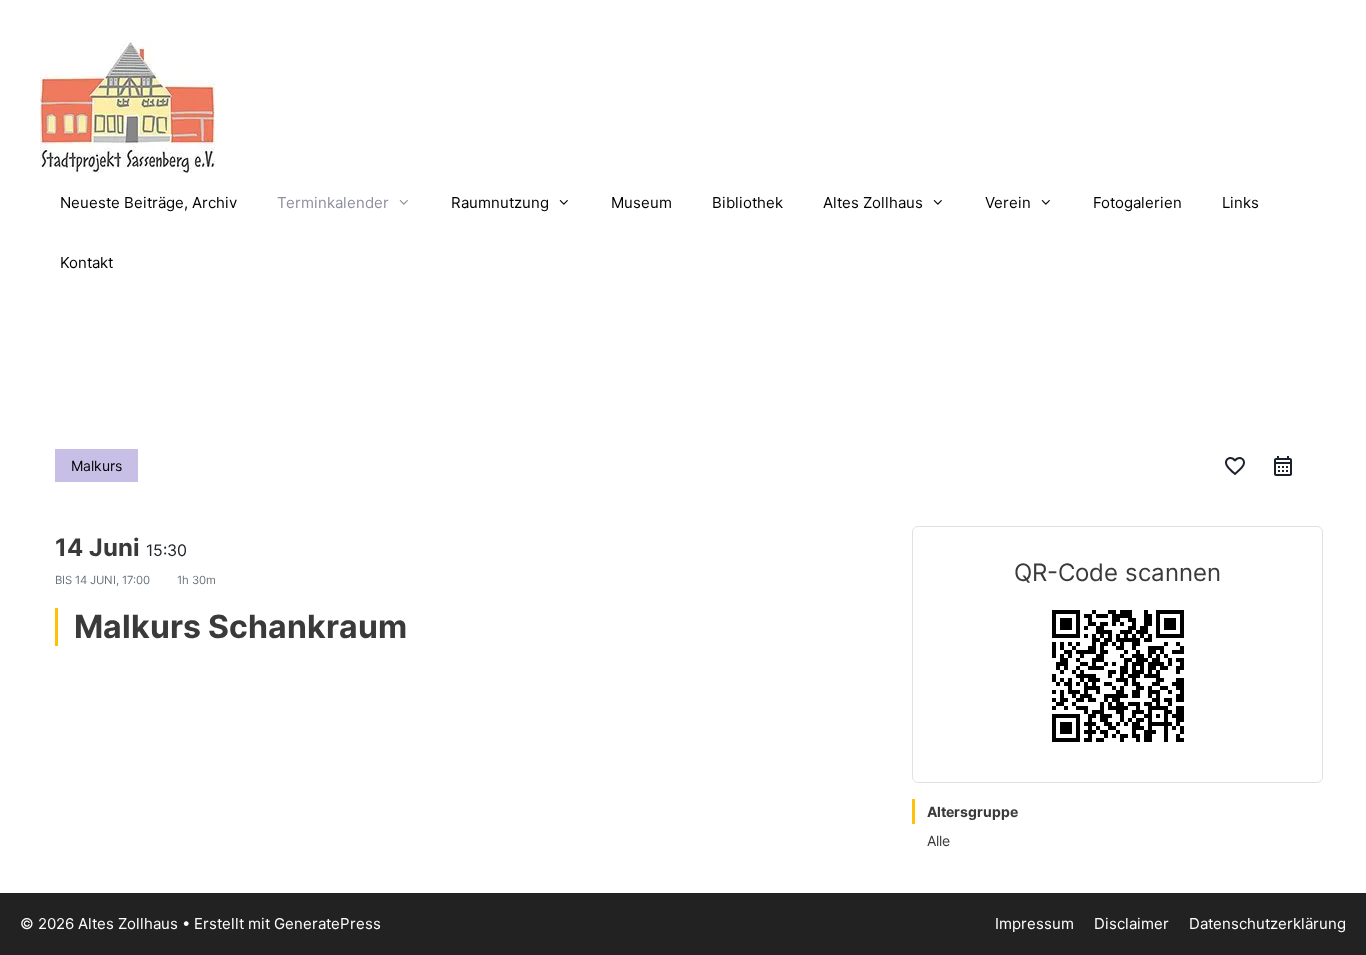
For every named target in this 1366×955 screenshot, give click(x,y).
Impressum (1034, 923)
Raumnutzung (500, 202)
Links (1240, 202)
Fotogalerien (1137, 202)
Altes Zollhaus (873, 202)
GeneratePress (327, 923)
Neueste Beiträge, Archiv (148, 202)
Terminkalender (333, 202)
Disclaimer (1131, 923)
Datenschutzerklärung (1267, 923)
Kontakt (86, 262)
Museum (641, 202)
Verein (1008, 202)
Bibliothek (747, 202)
